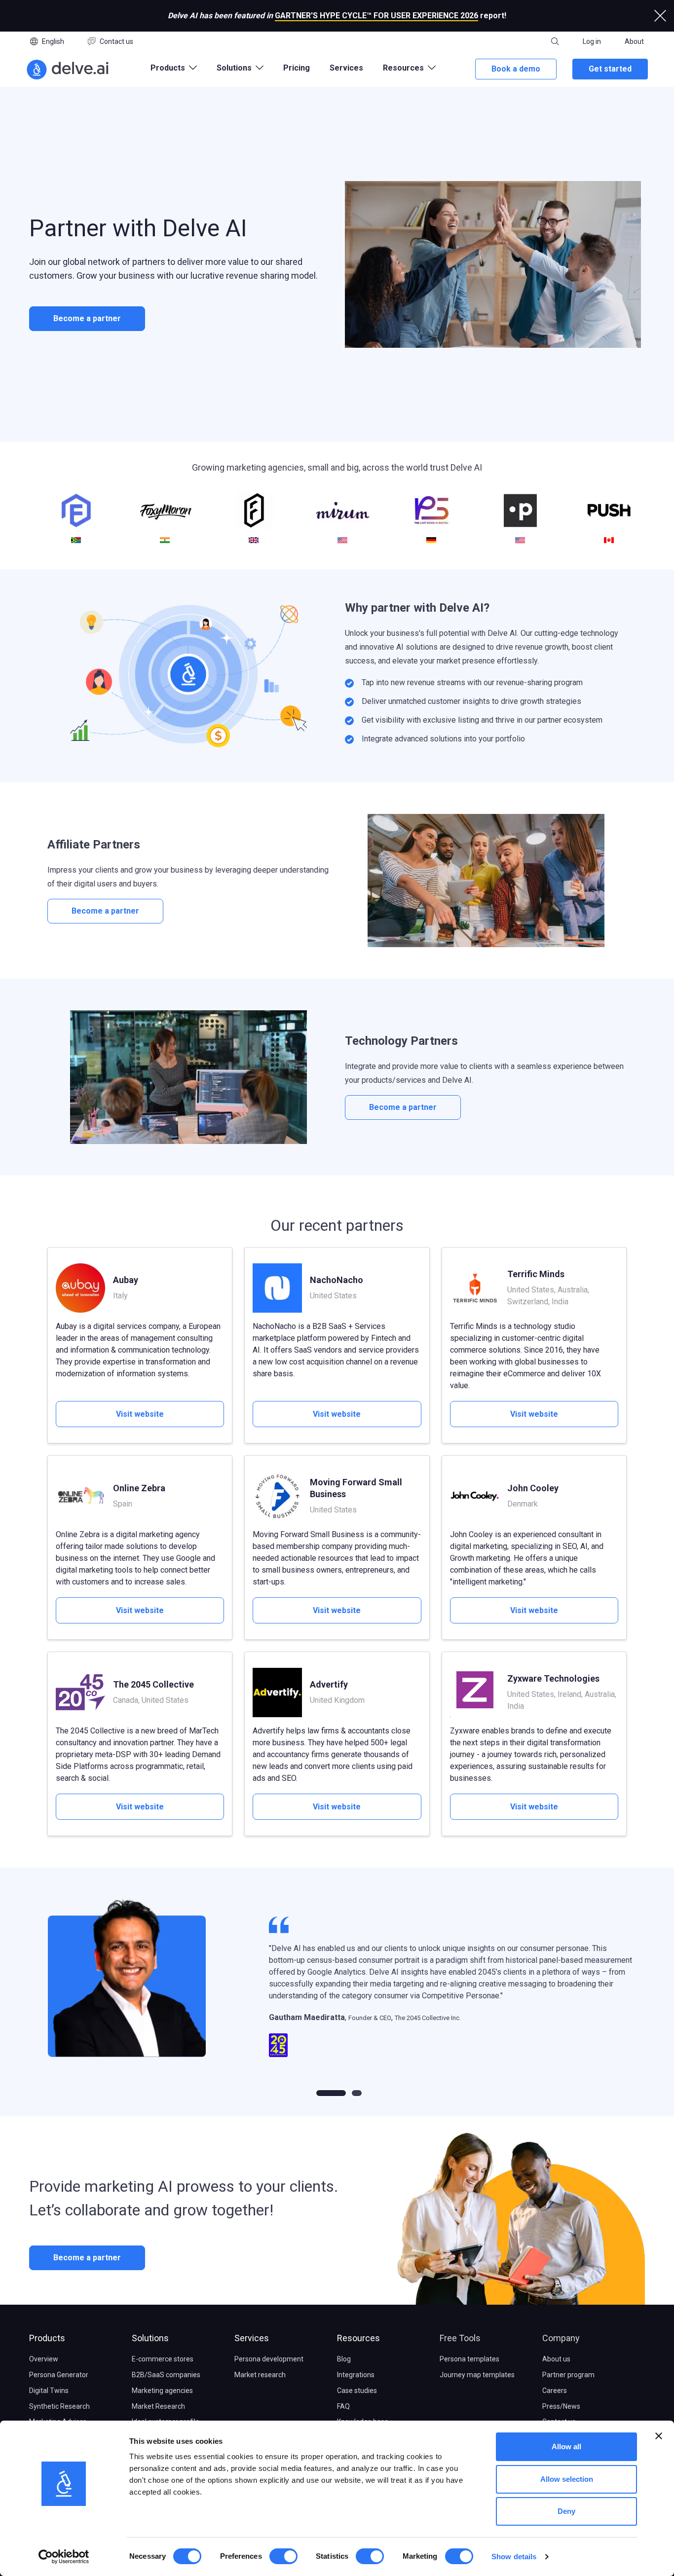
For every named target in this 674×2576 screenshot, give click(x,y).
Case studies (357, 2391)
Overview (44, 2359)
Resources (358, 2338)
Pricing (297, 68)
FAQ (343, 2406)
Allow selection (567, 2479)
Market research (260, 2375)
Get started (610, 69)
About (634, 41)
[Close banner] (659, 2436)
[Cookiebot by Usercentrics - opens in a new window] (64, 2557)
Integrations (356, 2375)
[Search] (555, 41)
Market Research (158, 2406)
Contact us (116, 41)
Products (47, 2338)
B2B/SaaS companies (166, 2375)
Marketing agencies (162, 2391)
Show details (514, 2557)
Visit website (140, 1414)
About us (556, 2359)
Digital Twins (49, 2391)
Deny (566, 2511)
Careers (555, 2391)
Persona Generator (59, 2375)
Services (346, 68)
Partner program (568, 2375)
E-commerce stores (163, 2359)
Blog (344, 2359)
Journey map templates (477, 2375)
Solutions (150, 2338)
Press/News (561, 2406)
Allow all (566, 2447)
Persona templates (469, 2359)
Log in (592, 41)
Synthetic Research (59, 2406)
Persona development (269, 2359)
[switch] (283, 2556)
